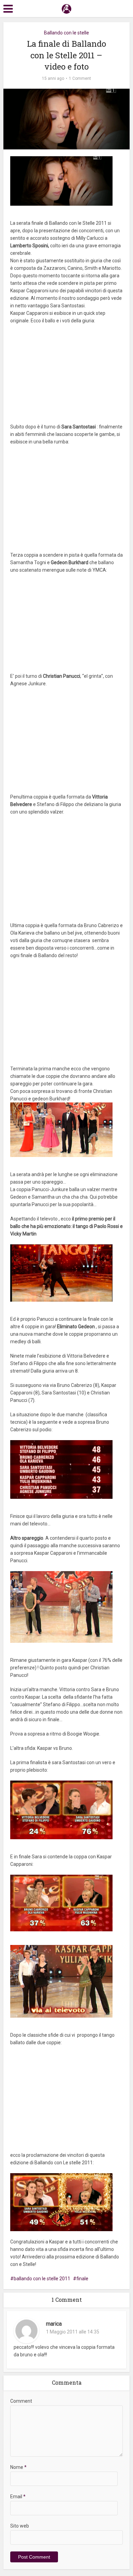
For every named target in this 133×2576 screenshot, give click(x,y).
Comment (21, 2401)
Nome (18, 2467)
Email (18, 2497)
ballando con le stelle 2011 (42, 2279)
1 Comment (80, 78)
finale (82, 2279)
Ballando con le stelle (66, 33)
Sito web (20, 2526)
